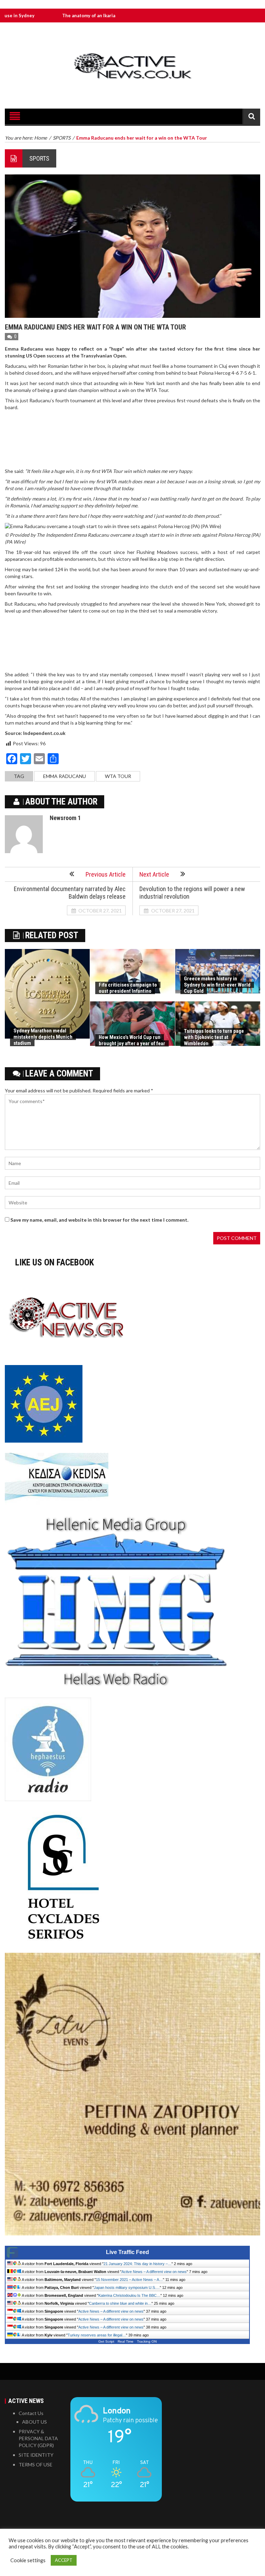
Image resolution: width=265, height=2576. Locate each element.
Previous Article (106, 874)
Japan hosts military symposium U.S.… (127, 2287)
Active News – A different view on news (154, 2272)
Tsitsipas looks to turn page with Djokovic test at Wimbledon (214, 1037)
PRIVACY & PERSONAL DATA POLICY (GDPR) (38, 2438)
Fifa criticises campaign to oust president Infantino (128, 988)
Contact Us (31, 2413)
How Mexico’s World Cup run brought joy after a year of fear (132, 1040)
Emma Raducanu (65, 776)
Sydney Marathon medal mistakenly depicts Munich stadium (43, 1037)
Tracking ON (147, 2341)
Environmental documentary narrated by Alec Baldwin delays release (70, 893)
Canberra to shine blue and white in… (120, 2303)
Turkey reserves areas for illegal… (97, 2335)
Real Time (126, 2341)
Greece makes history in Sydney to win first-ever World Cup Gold (217, 985)
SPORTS (39, 158)
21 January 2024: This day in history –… (138, 2264)
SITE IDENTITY (36, 2455)
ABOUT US (35, 2422)
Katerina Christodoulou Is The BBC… (129, 2295)
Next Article (154, 874)
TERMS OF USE (36, 2464)
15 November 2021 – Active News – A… (129, 2280)
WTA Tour (118, 776)
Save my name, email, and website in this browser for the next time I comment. (99, 1220)
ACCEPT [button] (64, 2560)
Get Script (106, 2341)
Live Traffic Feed (127, 2252)
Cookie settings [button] (28, 2560)
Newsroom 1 (65, 818)
